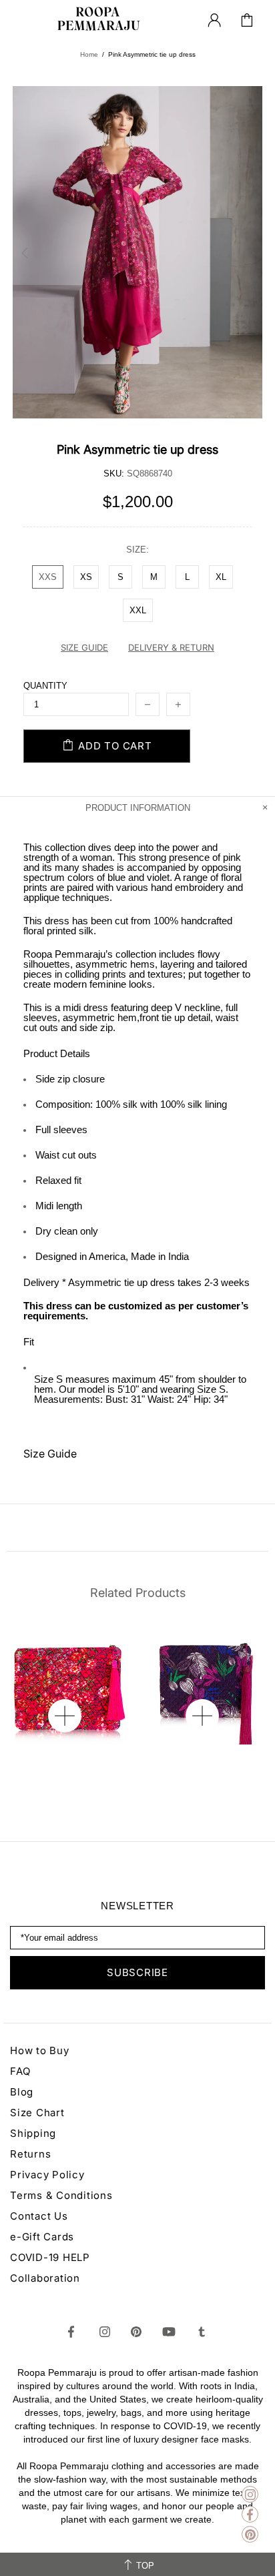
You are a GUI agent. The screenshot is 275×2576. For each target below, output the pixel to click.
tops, (74, 2412)
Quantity (45, 686)
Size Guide (50, 1454)
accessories (191, 2466)
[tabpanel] (69, 1684)
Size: (137, 550)
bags (131, 2412)
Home (89, 54)
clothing (128, 2466)
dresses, (43, 2412)
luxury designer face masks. (193, 2439)
